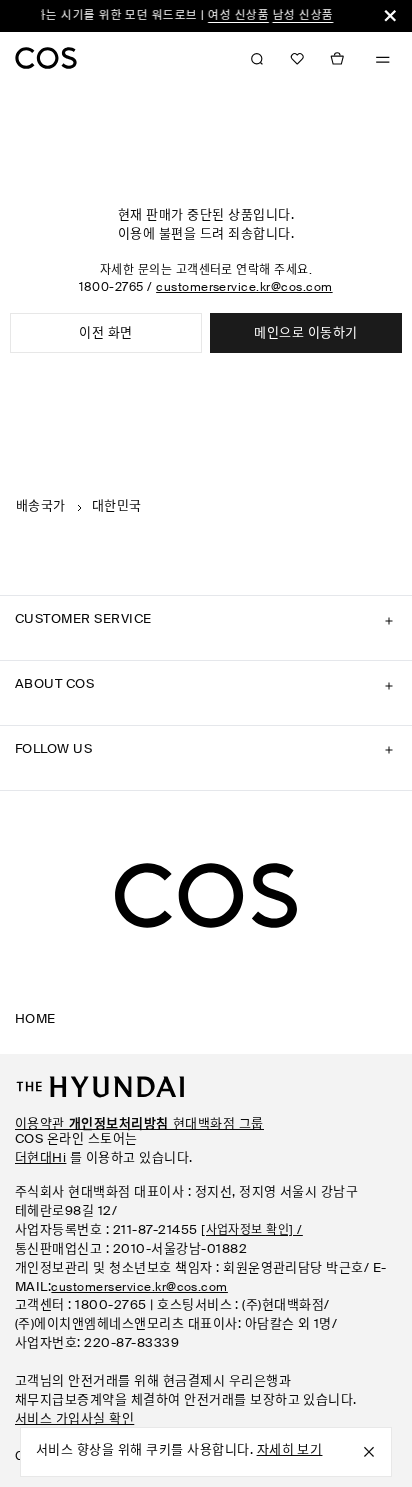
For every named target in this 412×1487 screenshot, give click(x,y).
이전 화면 (105, 333)
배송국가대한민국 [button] (79, 506)
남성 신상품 (296, 16)
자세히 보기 (290, 1450)
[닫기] (390, 16)
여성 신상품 (231, 16)
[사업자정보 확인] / (252, 1231)
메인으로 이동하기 (305, 333)
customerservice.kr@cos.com (244, 288)
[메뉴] (383, 60)
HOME (35, 1019)
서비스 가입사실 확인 (74, 1419)
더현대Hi (40, 1158)
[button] (297, 59)
